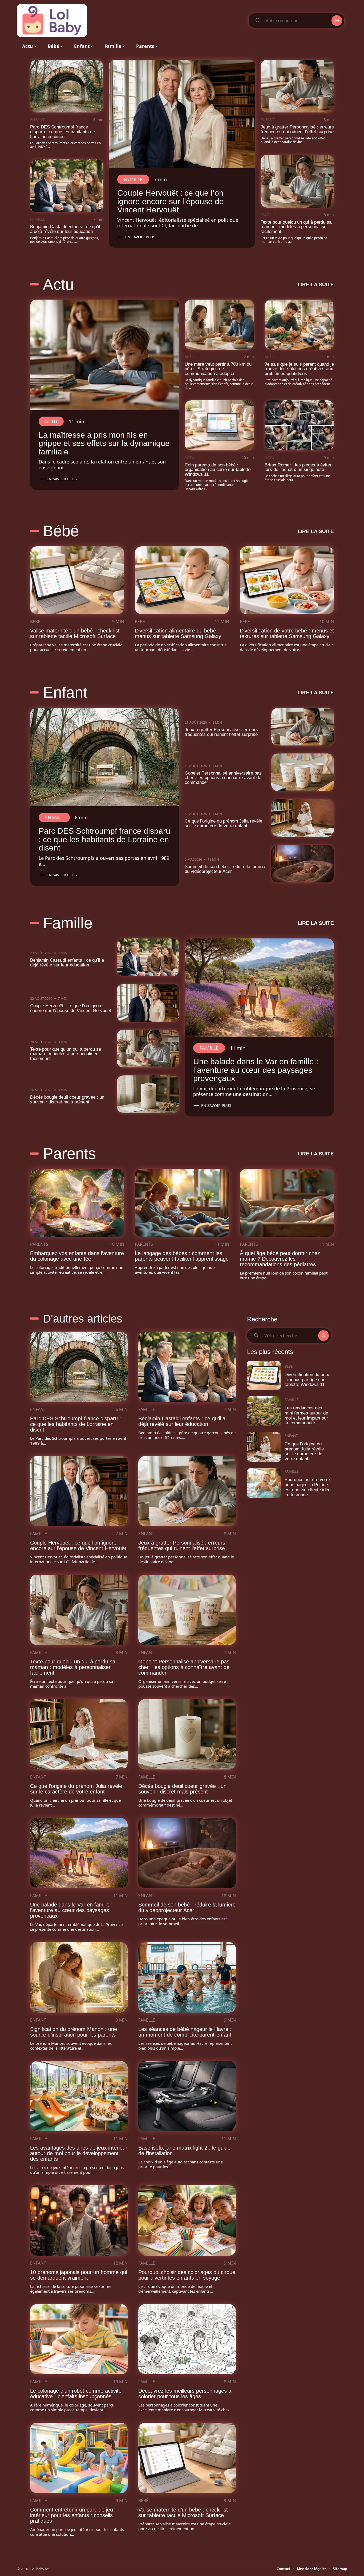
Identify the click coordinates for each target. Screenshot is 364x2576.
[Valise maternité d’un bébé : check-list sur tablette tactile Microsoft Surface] (77, 580)
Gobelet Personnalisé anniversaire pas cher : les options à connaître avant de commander (223, 778)
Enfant (37, 120)
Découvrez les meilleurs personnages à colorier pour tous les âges (185, 2394)
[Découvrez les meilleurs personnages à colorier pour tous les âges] (187, 2339)
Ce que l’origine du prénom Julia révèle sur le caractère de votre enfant (223, 823)
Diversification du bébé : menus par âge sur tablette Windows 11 (307, 1380)
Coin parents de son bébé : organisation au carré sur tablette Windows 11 (218, 470)
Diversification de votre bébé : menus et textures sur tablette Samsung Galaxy (287, 633)
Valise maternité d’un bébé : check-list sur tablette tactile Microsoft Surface (75, 633)
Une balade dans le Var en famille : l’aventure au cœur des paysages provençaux (256, 1070)
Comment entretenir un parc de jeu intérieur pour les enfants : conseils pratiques (72, 2515)
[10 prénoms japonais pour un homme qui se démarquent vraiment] (79, 2220)
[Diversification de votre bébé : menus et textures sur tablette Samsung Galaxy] (287, 580)
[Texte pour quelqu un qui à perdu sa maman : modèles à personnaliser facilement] (297, 181)
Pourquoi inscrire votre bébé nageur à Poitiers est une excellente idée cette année (308, 1487)
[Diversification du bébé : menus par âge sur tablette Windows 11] (264, 1375)
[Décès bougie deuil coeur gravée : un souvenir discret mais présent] (148, 1094)
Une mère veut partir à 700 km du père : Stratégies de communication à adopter (218, 369)
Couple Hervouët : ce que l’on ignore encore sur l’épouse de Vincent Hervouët (171, 201)
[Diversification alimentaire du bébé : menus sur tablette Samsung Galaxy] (182, 580)
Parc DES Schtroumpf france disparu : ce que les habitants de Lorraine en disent (62, 132)
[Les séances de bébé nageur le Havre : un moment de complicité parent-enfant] (187, 1977)
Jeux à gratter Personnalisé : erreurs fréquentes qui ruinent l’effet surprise (297, 129)
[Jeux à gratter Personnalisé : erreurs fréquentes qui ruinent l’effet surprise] (297, 86)
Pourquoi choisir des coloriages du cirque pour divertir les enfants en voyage (187, 2275)
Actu (58, 284)
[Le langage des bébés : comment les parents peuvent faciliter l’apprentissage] (182, 1203)
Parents (69, 1154)
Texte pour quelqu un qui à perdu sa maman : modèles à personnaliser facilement (296, 227)
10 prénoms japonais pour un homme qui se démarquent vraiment (79, 2275)
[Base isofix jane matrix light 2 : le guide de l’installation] (187, 2096)
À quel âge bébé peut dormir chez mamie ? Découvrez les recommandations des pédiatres (280, 1259)
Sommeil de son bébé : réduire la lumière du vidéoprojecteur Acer (225, 869)
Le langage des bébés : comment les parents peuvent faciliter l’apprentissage (182, 1256)
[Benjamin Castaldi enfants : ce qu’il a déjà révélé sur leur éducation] (67, 186)
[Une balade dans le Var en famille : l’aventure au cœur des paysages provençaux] (259, 988)
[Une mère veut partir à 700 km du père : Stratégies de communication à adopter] (219, 324)
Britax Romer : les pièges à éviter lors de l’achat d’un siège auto (298, 467)
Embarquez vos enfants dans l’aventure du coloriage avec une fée (77, 1256)
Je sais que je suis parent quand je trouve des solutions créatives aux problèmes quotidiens (299, 369)
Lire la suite (316, 285)
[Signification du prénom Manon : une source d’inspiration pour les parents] (79, 1977)
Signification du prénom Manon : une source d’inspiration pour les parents (74, 2032)
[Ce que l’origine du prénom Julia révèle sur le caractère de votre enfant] (303, 818)
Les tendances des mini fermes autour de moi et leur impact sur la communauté (306, 1415)
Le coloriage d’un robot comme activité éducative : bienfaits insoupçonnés (76, 2394)
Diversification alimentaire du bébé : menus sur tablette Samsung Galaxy (178, 633)
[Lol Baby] (52, 21)
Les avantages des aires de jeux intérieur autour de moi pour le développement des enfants (79, 2153)
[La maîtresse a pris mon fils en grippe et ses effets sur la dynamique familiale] (105, 355)
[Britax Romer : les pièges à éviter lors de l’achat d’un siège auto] (299, 425)
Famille (38, 219)
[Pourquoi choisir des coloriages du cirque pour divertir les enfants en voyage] (187, 2220)
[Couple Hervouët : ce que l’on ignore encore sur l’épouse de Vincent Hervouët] (182, 114)
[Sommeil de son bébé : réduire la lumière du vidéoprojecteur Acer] (303, 864)
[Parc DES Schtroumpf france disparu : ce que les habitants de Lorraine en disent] (67, 86)
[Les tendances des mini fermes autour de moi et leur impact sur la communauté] (264, 1411)
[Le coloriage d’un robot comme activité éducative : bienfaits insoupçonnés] (79, 2339)
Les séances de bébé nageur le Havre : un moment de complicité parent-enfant (185, 2032)
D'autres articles (83, 1319)
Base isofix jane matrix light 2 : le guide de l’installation (184, 2150)
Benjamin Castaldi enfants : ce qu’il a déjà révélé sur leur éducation (65, 229)
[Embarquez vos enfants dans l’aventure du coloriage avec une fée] (77, 1203)
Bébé (61, 531)
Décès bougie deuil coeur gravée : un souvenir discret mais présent (67, 1100)
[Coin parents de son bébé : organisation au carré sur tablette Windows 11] (219, 425)
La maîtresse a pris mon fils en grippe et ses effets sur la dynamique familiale (104, 443)
